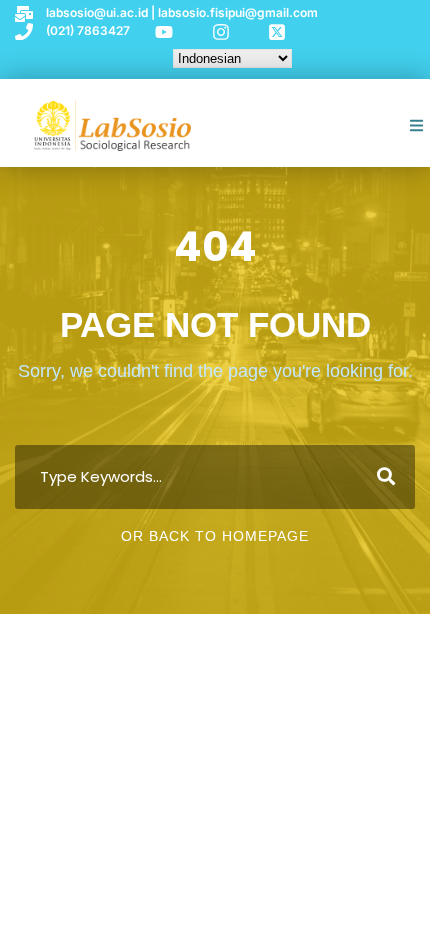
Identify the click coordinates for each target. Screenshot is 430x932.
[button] (417, 125)
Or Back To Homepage (215, 536)
